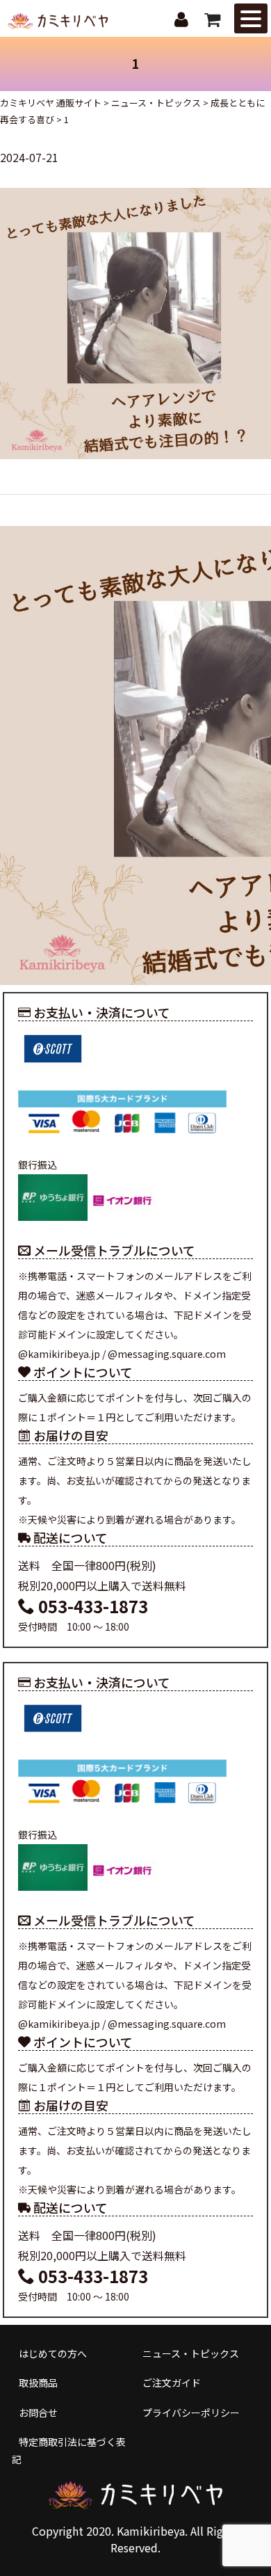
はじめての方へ (53, 2353)
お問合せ (38, 2413)
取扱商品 (38, 2383)
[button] (251, 18)
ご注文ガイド (172, 2383)
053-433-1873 (91, 1606)
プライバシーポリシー (191, 2413)
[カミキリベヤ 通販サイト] (59, 20)
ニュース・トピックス (191, 2353)
